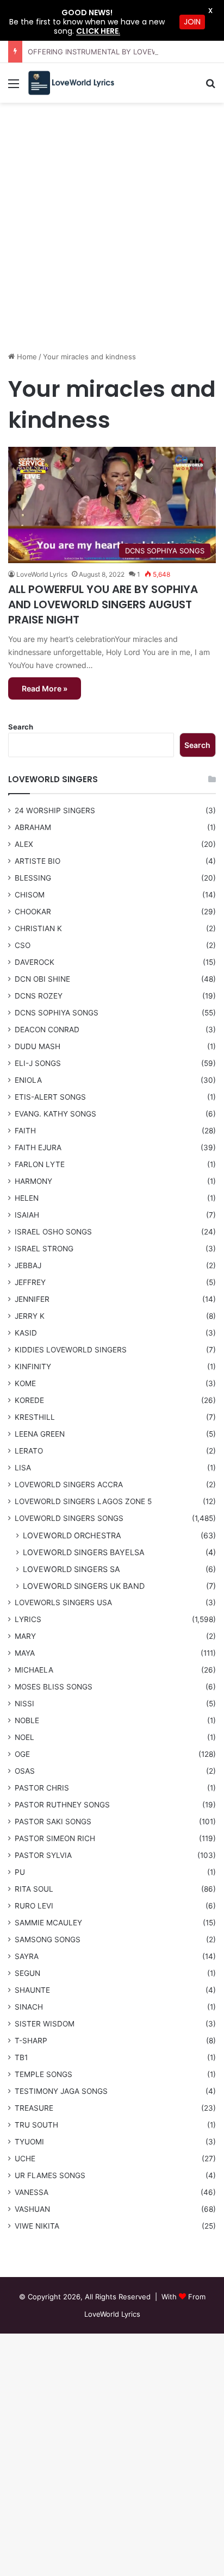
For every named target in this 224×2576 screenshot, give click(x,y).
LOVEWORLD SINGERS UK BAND (84, 1586)
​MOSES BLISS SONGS (54, 1687)
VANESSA (32, 2192)
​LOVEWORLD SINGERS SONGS (69, 1518)
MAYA (25, 1653)
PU (20, 1872)
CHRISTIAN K (38, 928)
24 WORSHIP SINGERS (55, 810)
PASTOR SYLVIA (43, 1855)
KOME (25, 1383)
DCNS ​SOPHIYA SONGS (57, 1013)
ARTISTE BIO (38, 861)
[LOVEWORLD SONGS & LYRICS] (71, 83)
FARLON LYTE (40, 1164)
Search (21, 727)
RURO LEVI (34, 1906)
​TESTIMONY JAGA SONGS (61, 2091)
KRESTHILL (35, 1417)
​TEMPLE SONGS (43, 2074)
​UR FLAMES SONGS (50, 2175)
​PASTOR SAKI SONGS (53, 1822)
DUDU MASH (38, 1046)
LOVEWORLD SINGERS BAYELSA (84, 1552)
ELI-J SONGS (38, 1063)
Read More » (45, 688)
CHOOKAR (33, 912)
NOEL (24, 1737)
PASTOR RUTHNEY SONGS (62, 1805)
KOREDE (29, 1400)
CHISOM (30, 895)
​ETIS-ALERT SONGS (50, 1097)
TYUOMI (29, 2142)
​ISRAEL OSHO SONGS (53, 1232)
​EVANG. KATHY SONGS (55, 1114)
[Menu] (14, 87)
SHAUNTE (32, 1990)
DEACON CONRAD (47, 1030)
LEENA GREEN (40, 1434)
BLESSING (33, 878)
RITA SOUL (34, 1889)
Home (26, 357)
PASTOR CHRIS (42, 1788)
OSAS (25, 1771)
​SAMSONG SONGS (48, 1939)
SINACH (29, 2007)
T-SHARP (31, 2041)
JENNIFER (32, 1299)
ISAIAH (27, 1215)
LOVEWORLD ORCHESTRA (72, 1535)
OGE (22, 1754)
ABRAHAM (33, 827)
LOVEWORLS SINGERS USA (63, 1602)
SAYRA (27, 1956)
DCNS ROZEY (39, 996)
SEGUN (27, 1973)
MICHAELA (34, 1670)
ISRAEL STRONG (44, 1249)
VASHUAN (32, 2209)
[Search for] (210, 87)
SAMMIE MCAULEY (48, 1923)
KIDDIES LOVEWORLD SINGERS (71, 1350)
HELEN (27, 1198)
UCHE (25, 2159)
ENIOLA (28, 1080)
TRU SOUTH (36, 2125)
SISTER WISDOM (45, 2024)
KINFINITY (33, 1367)
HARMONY (33, 1181)
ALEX (24, 844)
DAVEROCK (35, 962)
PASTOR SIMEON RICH (55, 1838)
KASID (26, 1333)
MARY (25, 1636)
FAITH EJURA (38, 1147)
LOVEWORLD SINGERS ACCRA (69, 1485)
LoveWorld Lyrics (42, 574)
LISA (23, 1468)
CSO (23, 945)
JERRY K (30, 1316)
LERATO (29, 1451)
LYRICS (28, 1619)
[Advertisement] (112, 231)
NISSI (24, 1704)
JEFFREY (30, 1282)
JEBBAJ (28, 1265)
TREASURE (34, 2108)
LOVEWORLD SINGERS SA (71, 1569)
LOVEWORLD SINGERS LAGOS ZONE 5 (83, 1501)
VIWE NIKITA (37, 2226)
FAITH (25, 1131)
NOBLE (27, 1720)
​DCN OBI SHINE (42, 979)
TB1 (21, 2057)
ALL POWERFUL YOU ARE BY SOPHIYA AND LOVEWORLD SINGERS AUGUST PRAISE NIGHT (103, 604)
